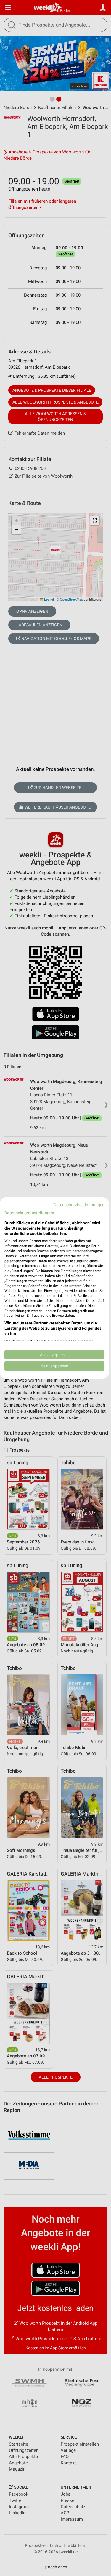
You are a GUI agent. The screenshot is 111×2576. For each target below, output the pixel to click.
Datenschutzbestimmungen (79, 1205)
